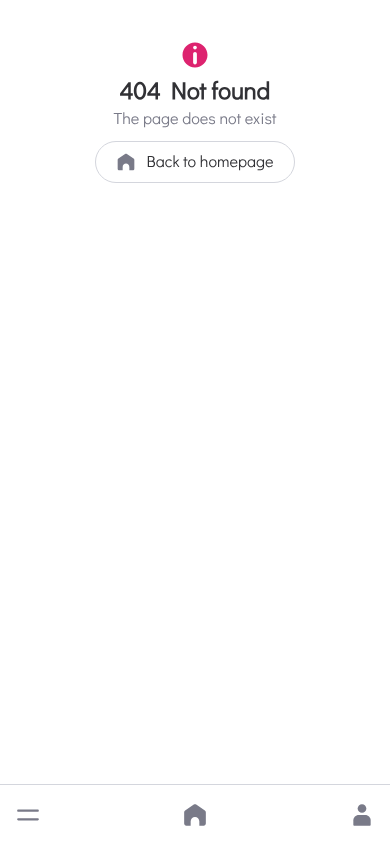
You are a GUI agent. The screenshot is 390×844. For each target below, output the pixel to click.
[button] (28, 815)
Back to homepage (209, 161)
